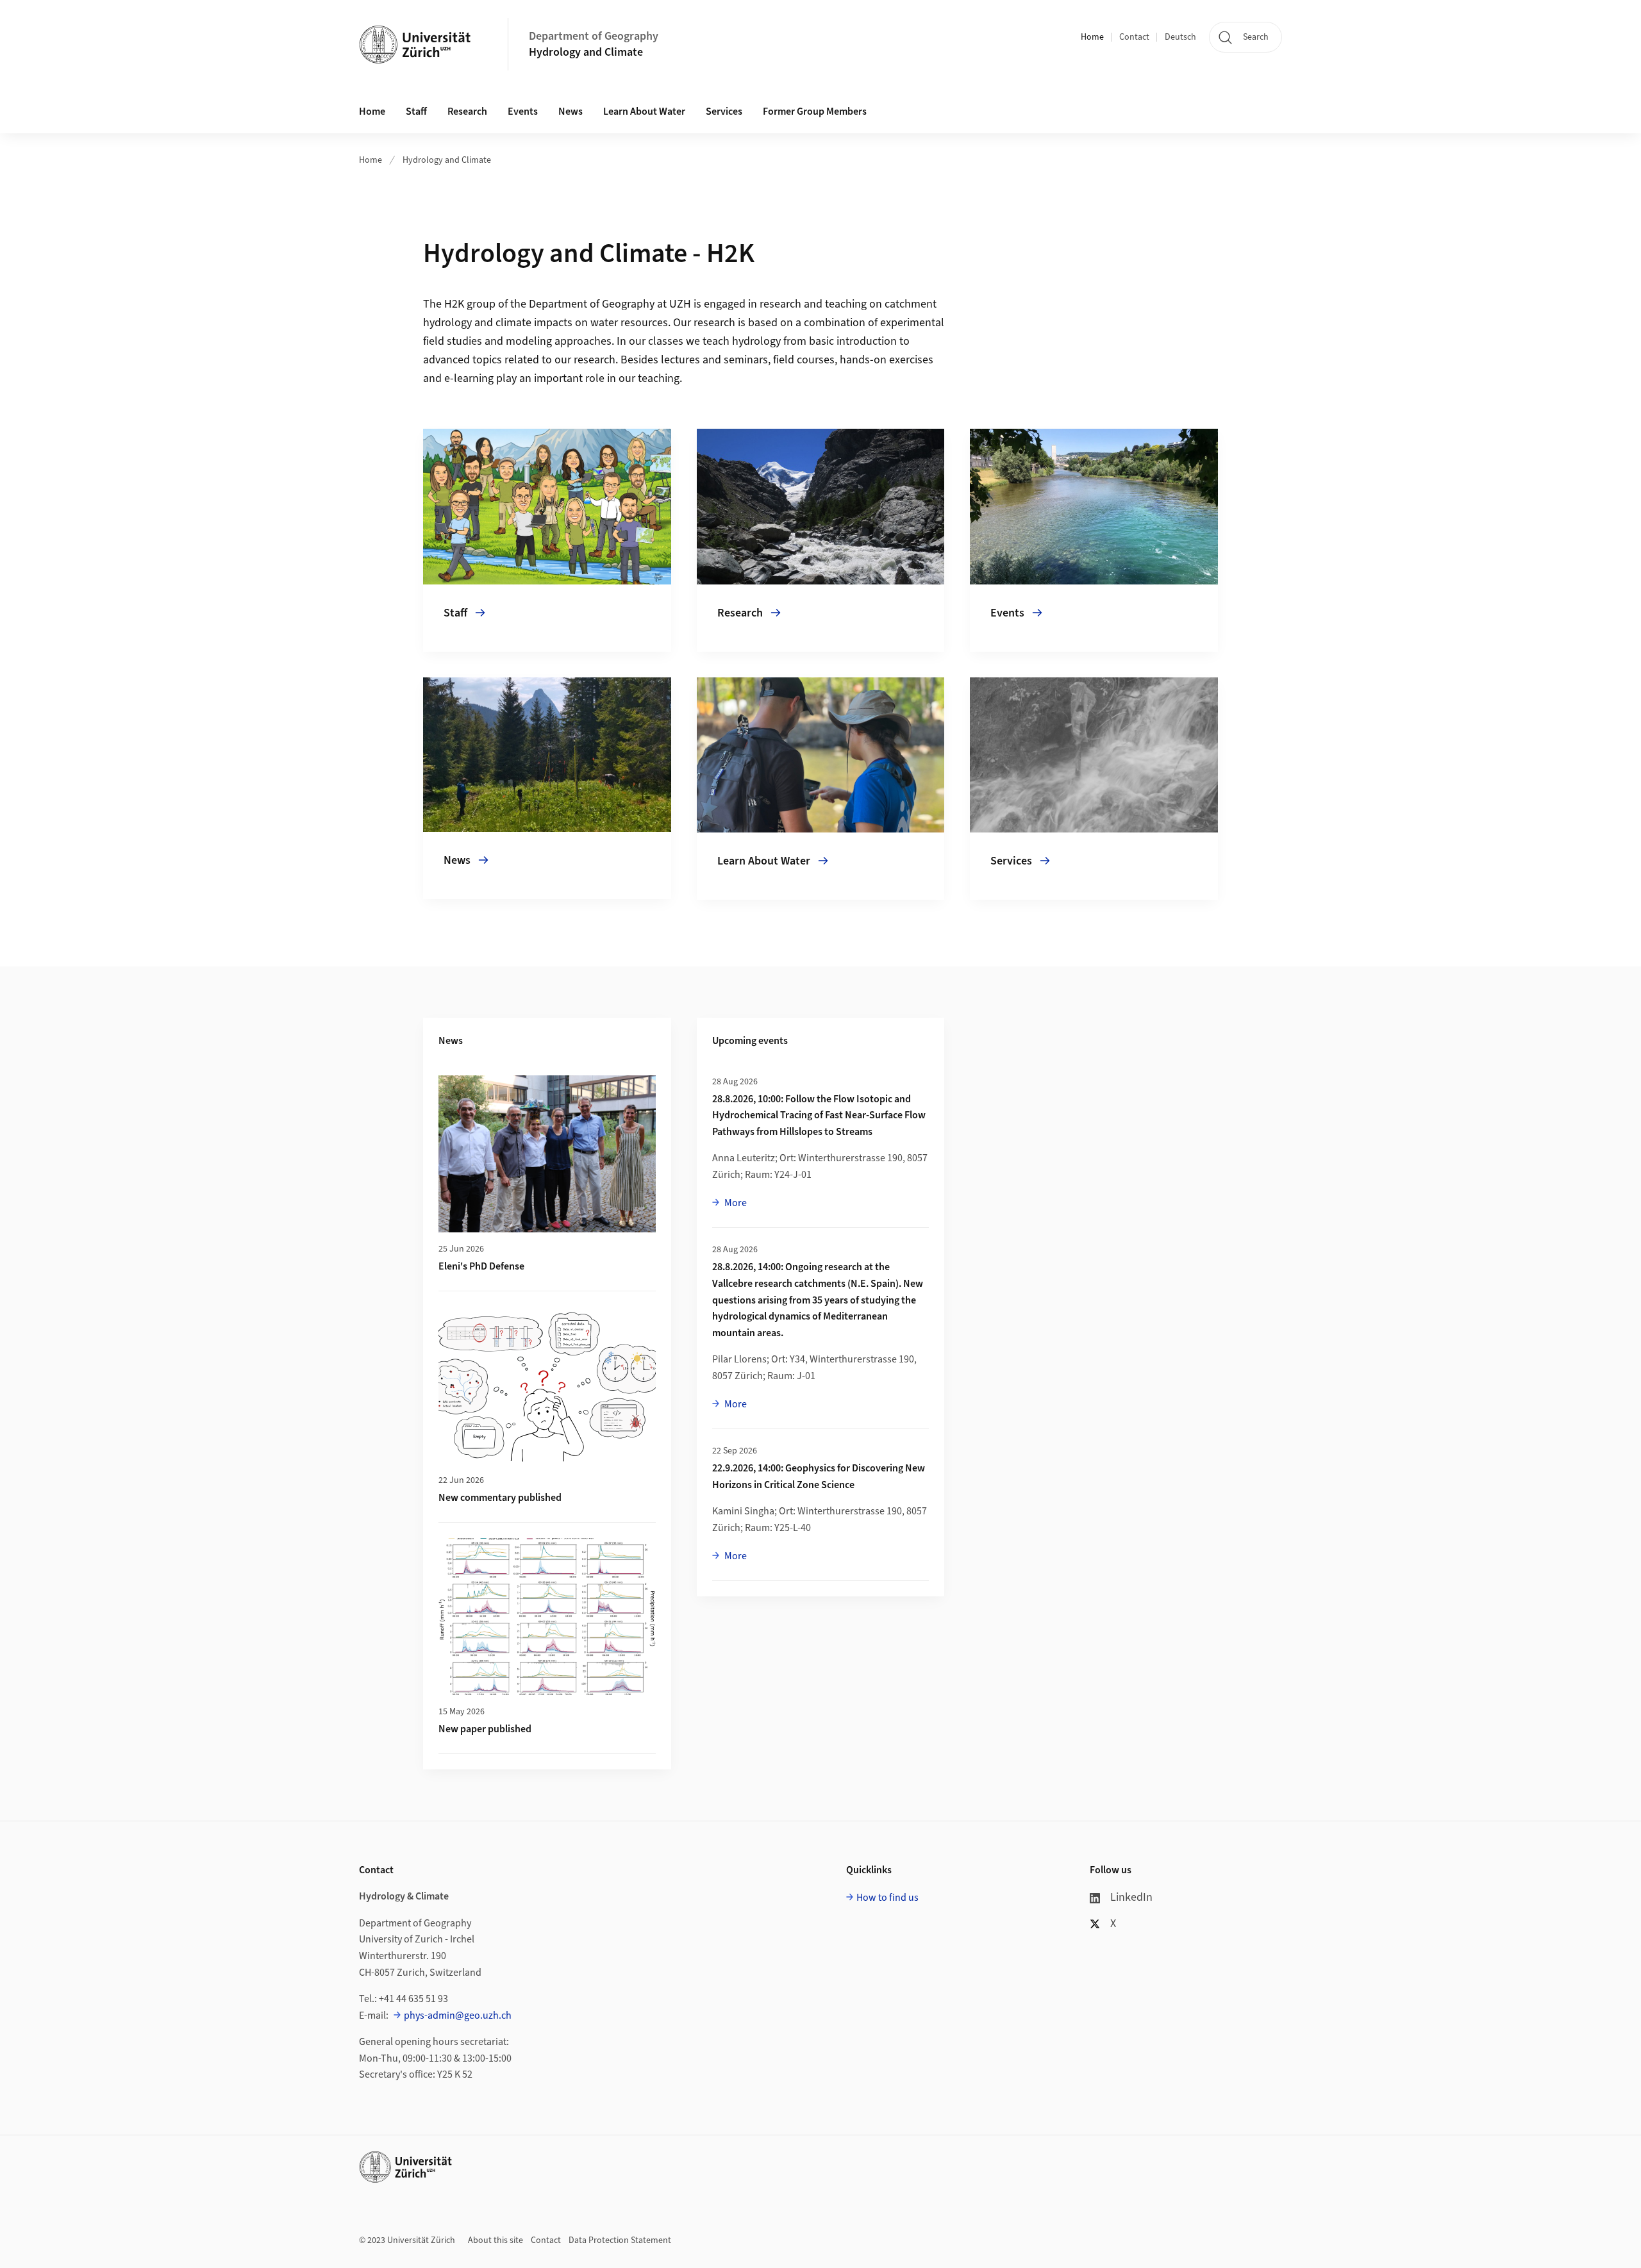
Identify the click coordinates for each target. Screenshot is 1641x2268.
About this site (496, 2240)
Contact (1134, 37)
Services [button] (724, 112)
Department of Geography (594, 36)
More (735, 1203)
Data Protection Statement (620, 2240)
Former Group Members (815, 112)
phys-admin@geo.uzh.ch (458, 2016)
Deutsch (1180, 37)
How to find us (887, 1898)
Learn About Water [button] (644, 112)
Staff (416, 112)
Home (1092, 37)
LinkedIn (1131, 1897)
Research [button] (467, 112)
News (571, 112)
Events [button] (523, 112)
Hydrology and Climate (586, 52)
